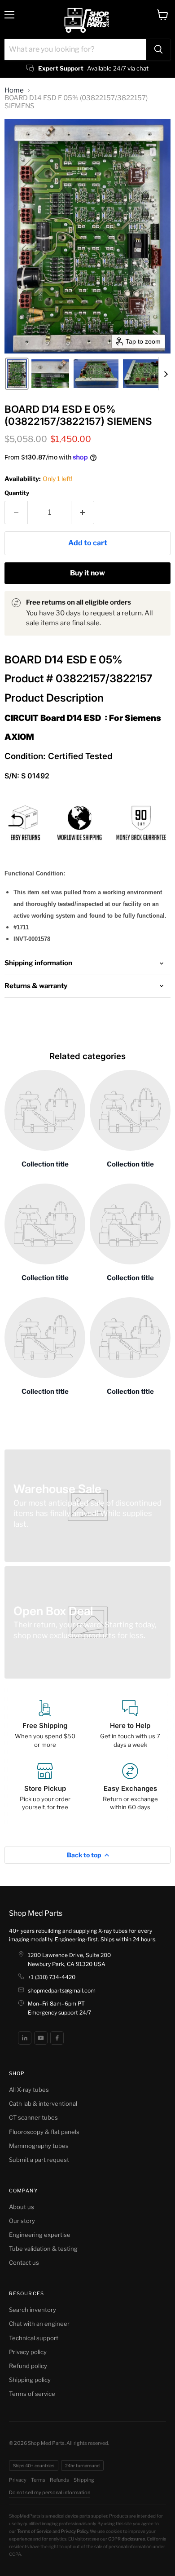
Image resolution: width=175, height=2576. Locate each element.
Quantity (17, 493)
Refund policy (28, 2366)
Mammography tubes (39, 2146)
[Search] (158, 49)
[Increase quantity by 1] (83, 513)
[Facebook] (57, 2038)
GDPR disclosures (127, 2539)
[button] (17, 374)
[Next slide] (166, 374)
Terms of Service (34, 2531)
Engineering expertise (40, 2235)
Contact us (24, 2262)
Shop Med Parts (36, 1913)
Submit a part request (39, 2160)
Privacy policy (28, 2352)
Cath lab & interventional (43, 2103)
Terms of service (32, 2394)
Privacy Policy (74, 2531)
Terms (38, 2480)
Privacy (18, 2480)
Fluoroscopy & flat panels (44, 2132)
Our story (22, 2221)
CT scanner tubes (33, 2117)
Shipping (84, 2480)
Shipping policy (30, 2380)
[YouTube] (41, 2038)
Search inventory (33, 2310)
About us (22, 2207)
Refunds (59, 2480)
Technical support (34, 2338)
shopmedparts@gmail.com (62, 1991)
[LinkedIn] (25, 2038)
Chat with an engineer (39, 2324)
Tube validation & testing (43, 2249)
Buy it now (87, 573)
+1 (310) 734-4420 (52, 1977)
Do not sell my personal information (50, 2492)
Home (14, 91)
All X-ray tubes (29, 2090)
